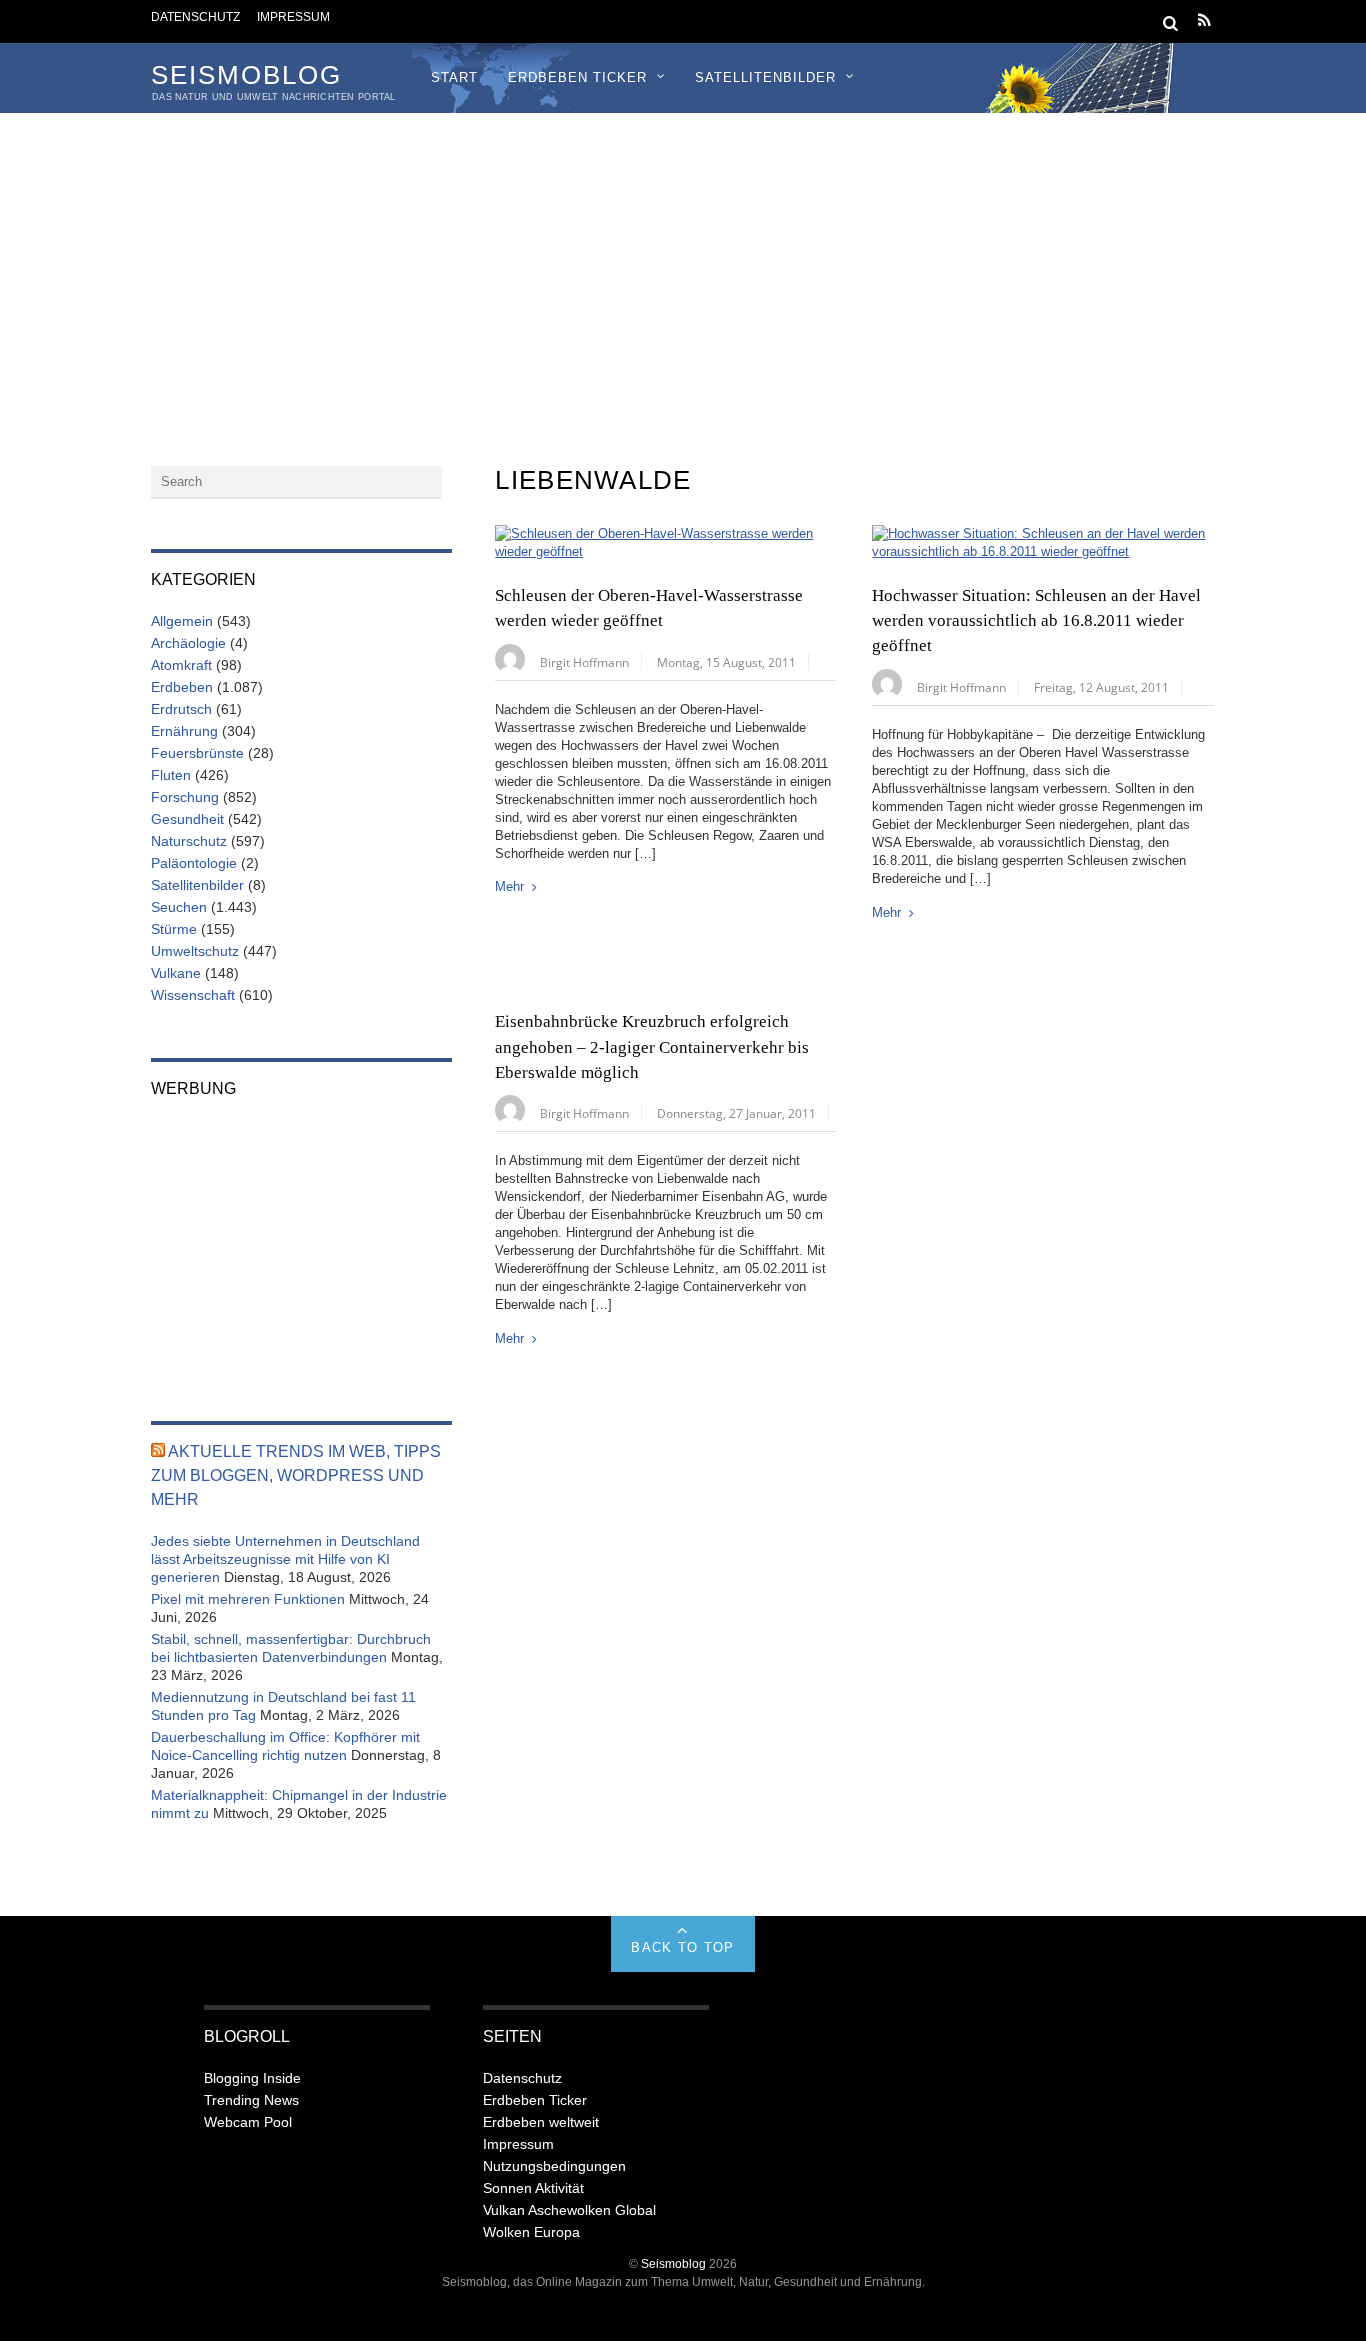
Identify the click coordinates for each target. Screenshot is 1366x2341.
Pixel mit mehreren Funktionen (248, 1599)
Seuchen (179, 907)
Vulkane (176, 973)
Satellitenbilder (765, 77)
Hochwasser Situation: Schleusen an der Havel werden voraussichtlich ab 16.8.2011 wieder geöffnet (1036, 621)
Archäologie (188, 643)
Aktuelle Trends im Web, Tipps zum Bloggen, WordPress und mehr (296, 1475)
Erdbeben (182, 687)
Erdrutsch (181, 709)
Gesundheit (187, 819)
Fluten (171, 775)
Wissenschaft (193, 995)
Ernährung (184, 731)
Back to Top (682, 1947)
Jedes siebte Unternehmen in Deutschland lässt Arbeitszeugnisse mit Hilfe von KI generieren (285, 1559)
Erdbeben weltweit (541, 2122)
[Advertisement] (683, 263)
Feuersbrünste (197, 753)
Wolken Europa (531, 2232)
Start (454, 77)
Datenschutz (195, 16)
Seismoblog (673, 2263)
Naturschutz (189, 841)
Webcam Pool (248, 2122)
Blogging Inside (252, 2078)
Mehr (509, 886)
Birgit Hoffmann (584, 662)
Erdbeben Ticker (577, 77)
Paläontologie (194, 863)
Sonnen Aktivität (533, 2188)
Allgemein (182, 621)
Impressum (293, 16)
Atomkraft (181, 665)
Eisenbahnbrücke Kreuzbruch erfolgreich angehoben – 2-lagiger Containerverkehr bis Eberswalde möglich (652, 1047)
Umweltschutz (195, 951)
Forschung (185, 797)
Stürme (174, 929)
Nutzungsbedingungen (554, 2166)
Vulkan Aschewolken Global (569, 2210)
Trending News (251, 2100)
